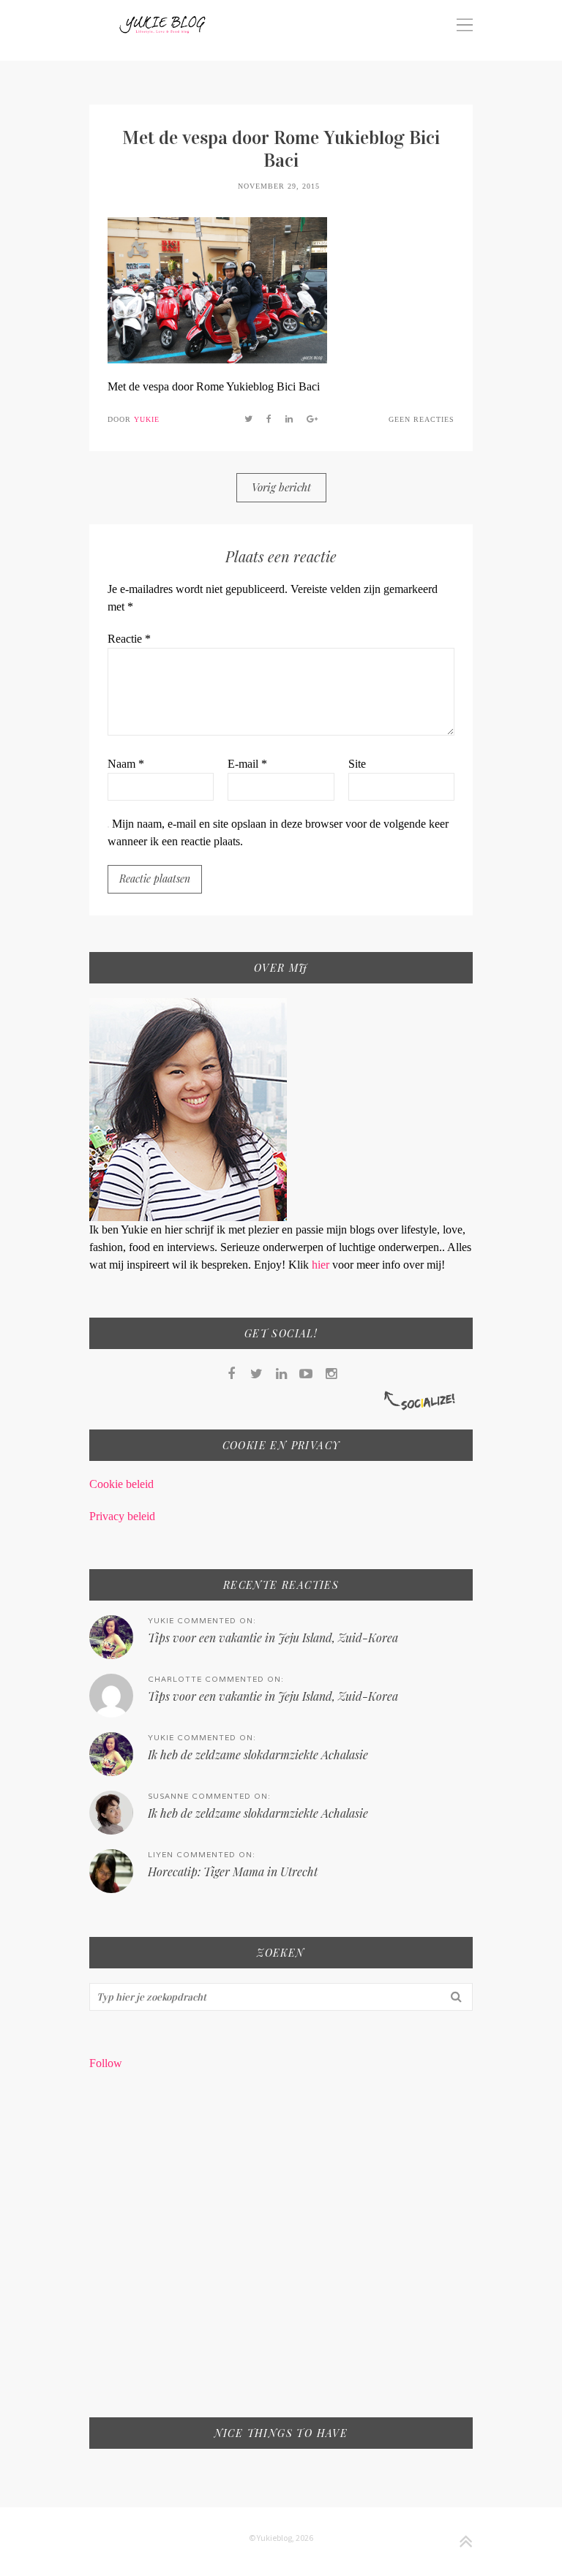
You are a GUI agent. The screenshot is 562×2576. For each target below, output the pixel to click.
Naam (126, 764)
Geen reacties (421, 419)
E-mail (247, 764)
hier (322, 1265)
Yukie (147, 419)
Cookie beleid (121, 1484)
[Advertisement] (281, 2254)
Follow (106, 2063)
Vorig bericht (281, 487)
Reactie (129, 639)
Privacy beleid (122, 1516)
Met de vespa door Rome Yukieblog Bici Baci (281, 149)
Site (357, 764)
